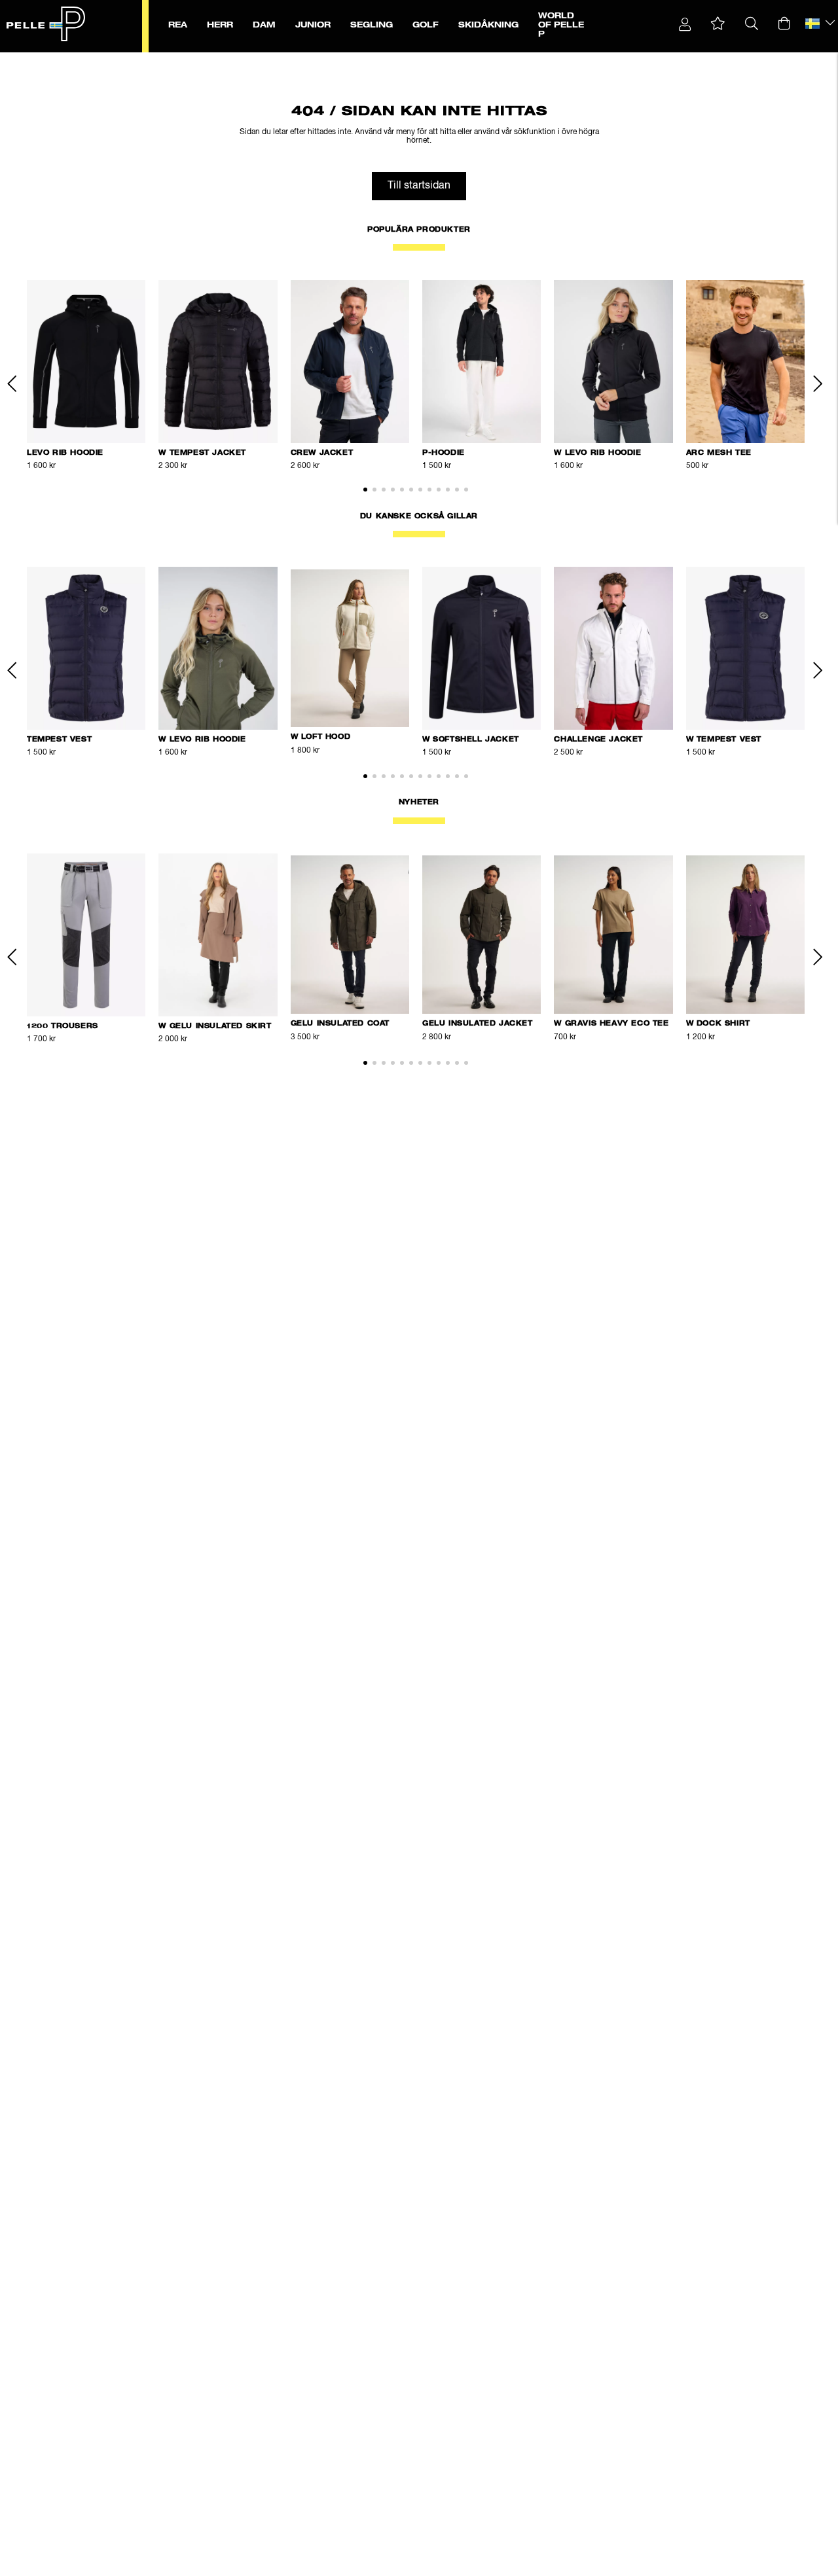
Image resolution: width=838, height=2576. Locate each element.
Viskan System (88, 60)
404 (125, 60)
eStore (46, 60)
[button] (718, 24)
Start (22, 60)
